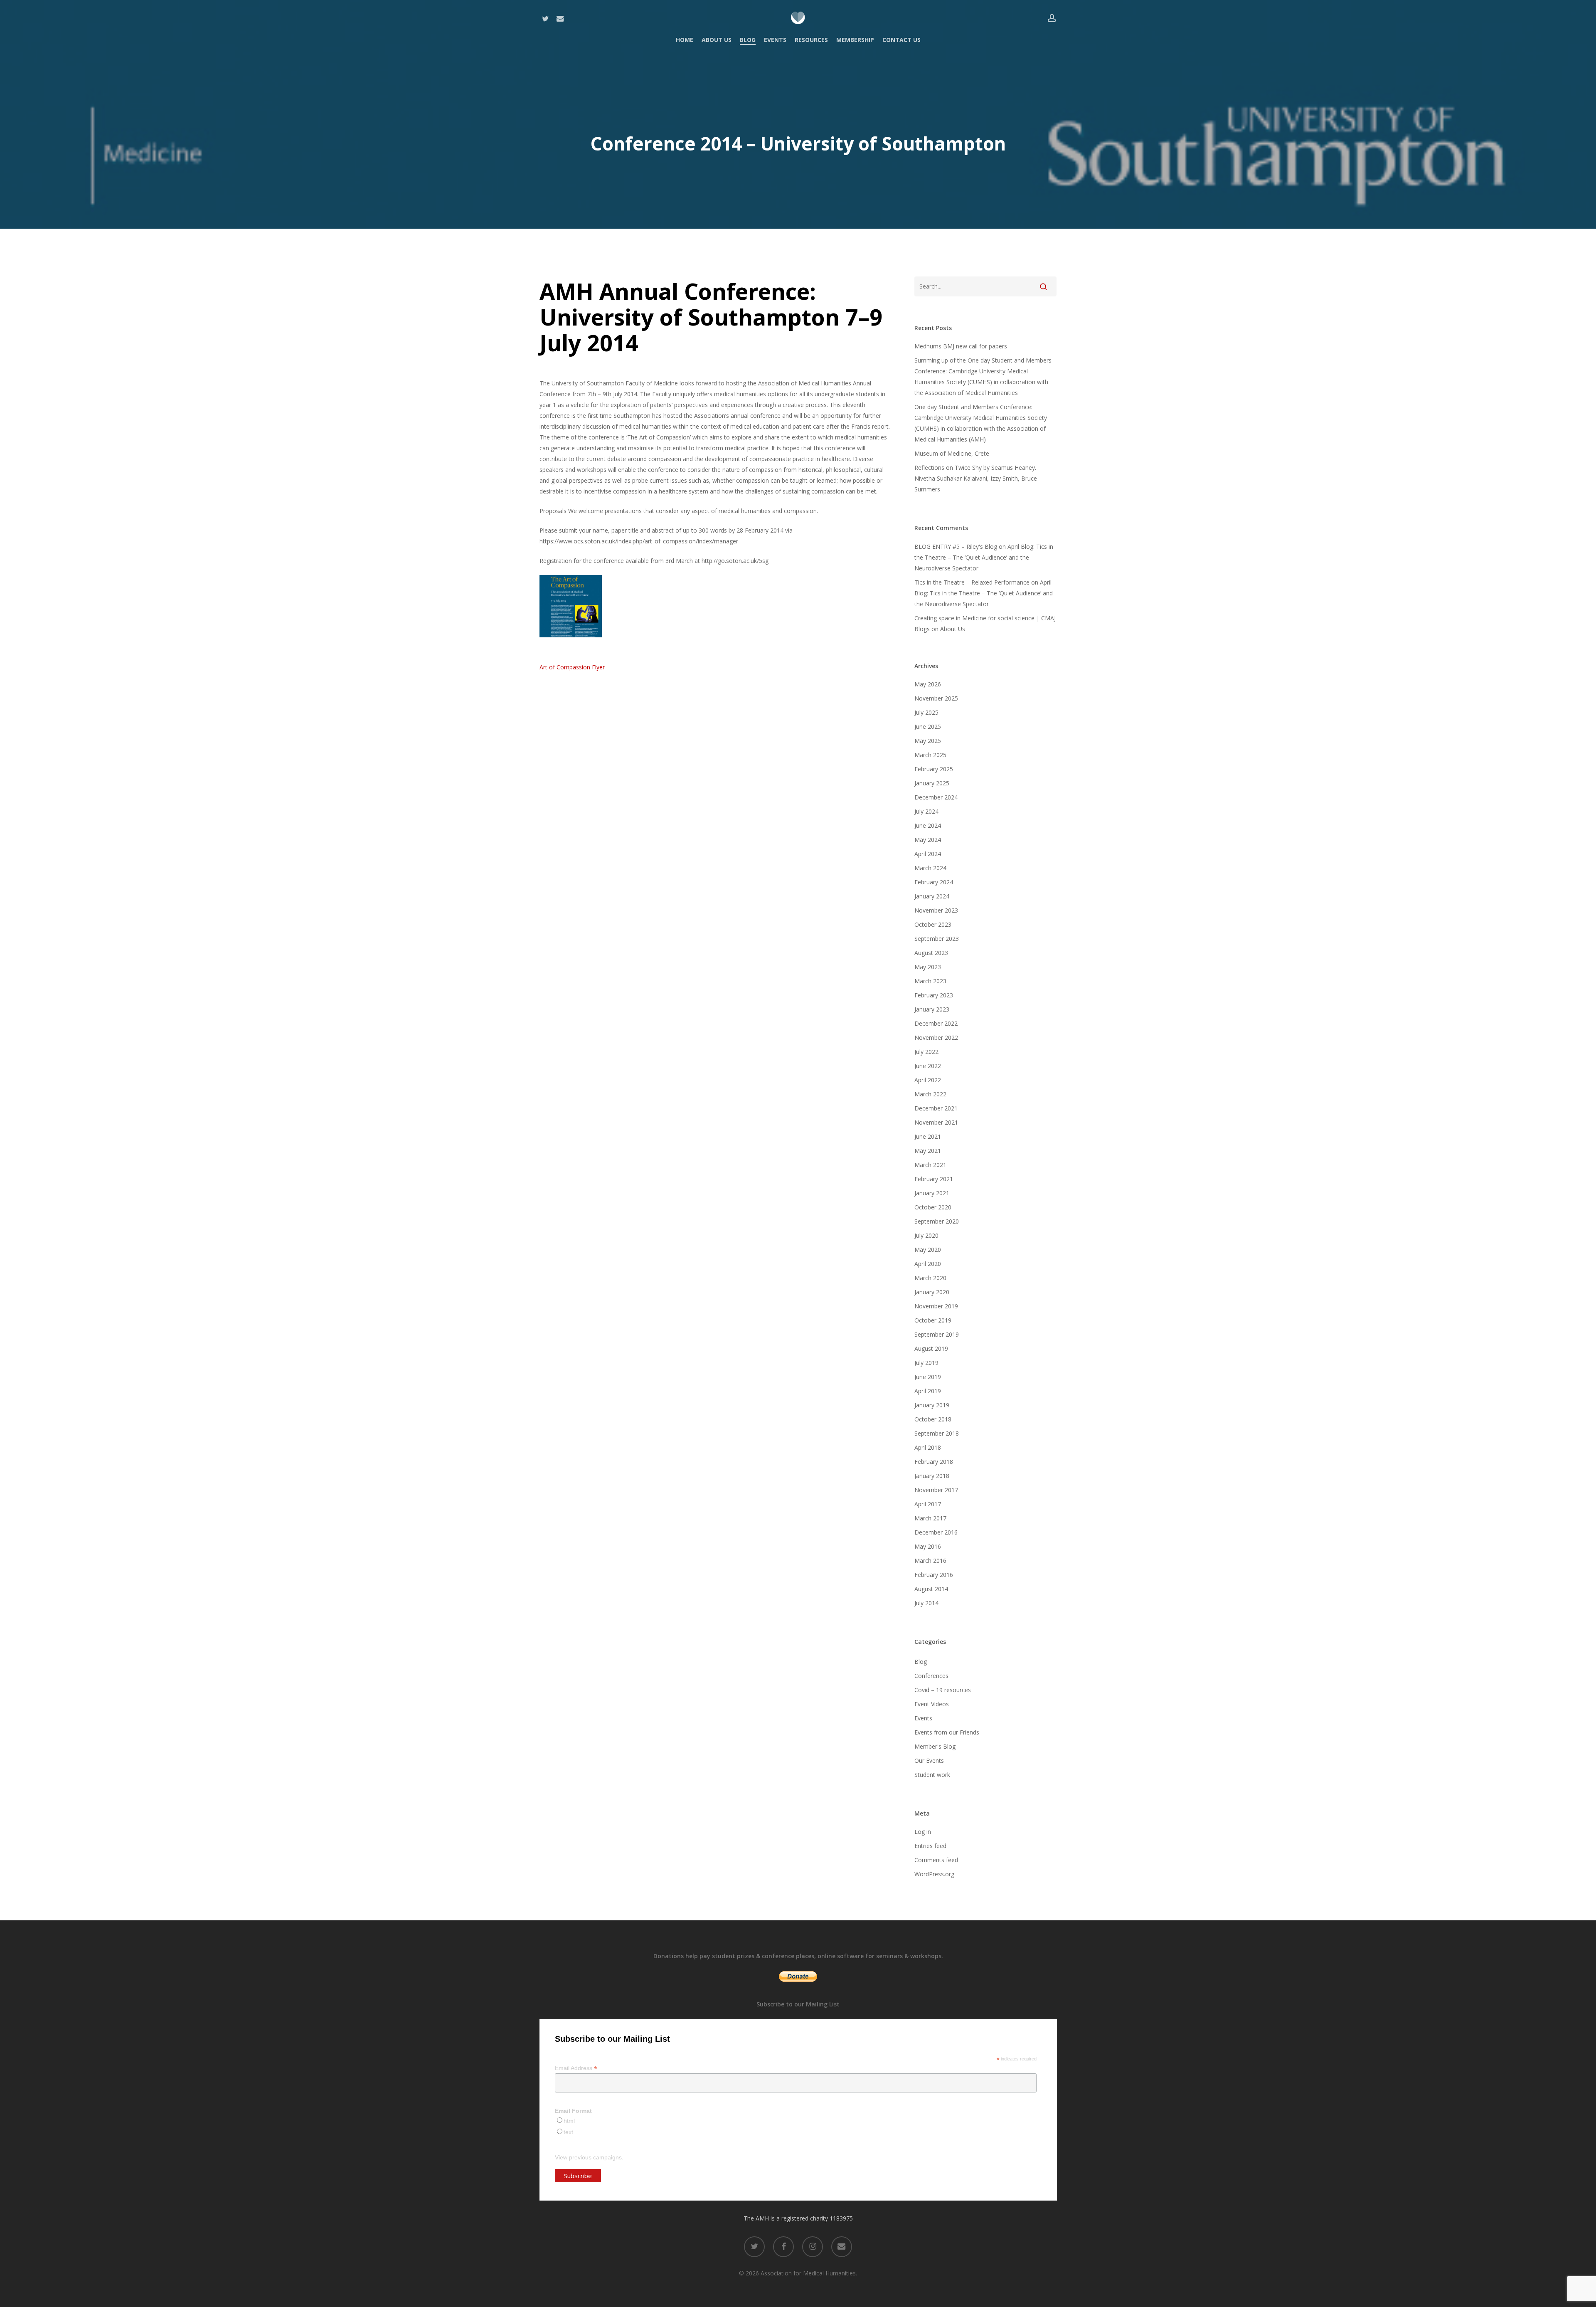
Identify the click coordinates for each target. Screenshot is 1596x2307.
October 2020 (933, 1207)
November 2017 (936, 1490)
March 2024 (930, 868)
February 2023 (934, 995)
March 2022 (930, 1094)
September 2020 (937, 1221)
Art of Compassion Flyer (572, 667)
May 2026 (928, 684)
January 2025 (932, 783)
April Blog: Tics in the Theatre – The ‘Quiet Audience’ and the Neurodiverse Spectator (984, 557)
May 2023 (928, 967)
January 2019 (932, 1405)
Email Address (576, 2068)
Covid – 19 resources (943, 1690)
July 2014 (926, 1603)
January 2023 (932, 1009)
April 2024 (928, 854)
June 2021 (928, 1136)
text (568, 2132)
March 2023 (930, 981)
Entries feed (930, 1846)
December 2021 (936, 1108)
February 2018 (934, 1462)
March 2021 (930, 1165)
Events (923, 1718)
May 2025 (928, 741)
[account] (1052, 18)
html (569, 2121)
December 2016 (936, 1532)
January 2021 (932, 1193)
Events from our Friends (947, 1732)
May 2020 (928, 1250)
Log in (923, 1832)
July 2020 (926, 1235)
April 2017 (928, 1504)
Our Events (929, 1760)
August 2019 (931, 1348)
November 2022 (936, 1038)
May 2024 (928, 840)
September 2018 (937, 1433)
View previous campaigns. (589, 2157)
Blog (921, 1662)
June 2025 (928, 727)
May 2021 (928, 1151)
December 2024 (936, 797)
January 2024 (932, 896)
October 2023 (933, 924)
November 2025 (936, 698)
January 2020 (932, 1292)
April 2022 (928, 1080)
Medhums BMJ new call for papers (961, 346)
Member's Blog (935, 1746)
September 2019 (937, 1334)
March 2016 (930, 1561)
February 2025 (934, 769)
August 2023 (931, 953)
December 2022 (936, 1023)
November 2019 (936, 1306)
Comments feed (936, 1860)
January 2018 (932, 1476)
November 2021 (936, 1122)
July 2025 (926, 712)
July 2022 (926, 1052)
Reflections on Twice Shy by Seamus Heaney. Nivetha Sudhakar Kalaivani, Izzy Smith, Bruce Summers (976, 478)
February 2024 (934, 882)
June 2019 (928, 1377)
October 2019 (933, 1320)
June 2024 (928, 825)
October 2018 (933, 1419)
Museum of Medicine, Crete (952, 453)
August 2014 (931, 1589)
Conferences (931, 1676)
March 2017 (930, 1518)
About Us (953, 629)
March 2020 (930, 1278)
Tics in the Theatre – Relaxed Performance (972, 582)
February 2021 (934, 1179)
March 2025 (930, 755)
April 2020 (928, 1264)
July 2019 (926, 1363)
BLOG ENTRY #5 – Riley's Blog (956, 547)
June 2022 (928, 1066)
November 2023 (936, 910)
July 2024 (926, 811)
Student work (932, 1775)
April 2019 (928, 1391)
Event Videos (932, 1704)
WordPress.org (934, 1874)
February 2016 (934, 1575)
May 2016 (928, 1546)
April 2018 (928, 1447)
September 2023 (937, 939)
